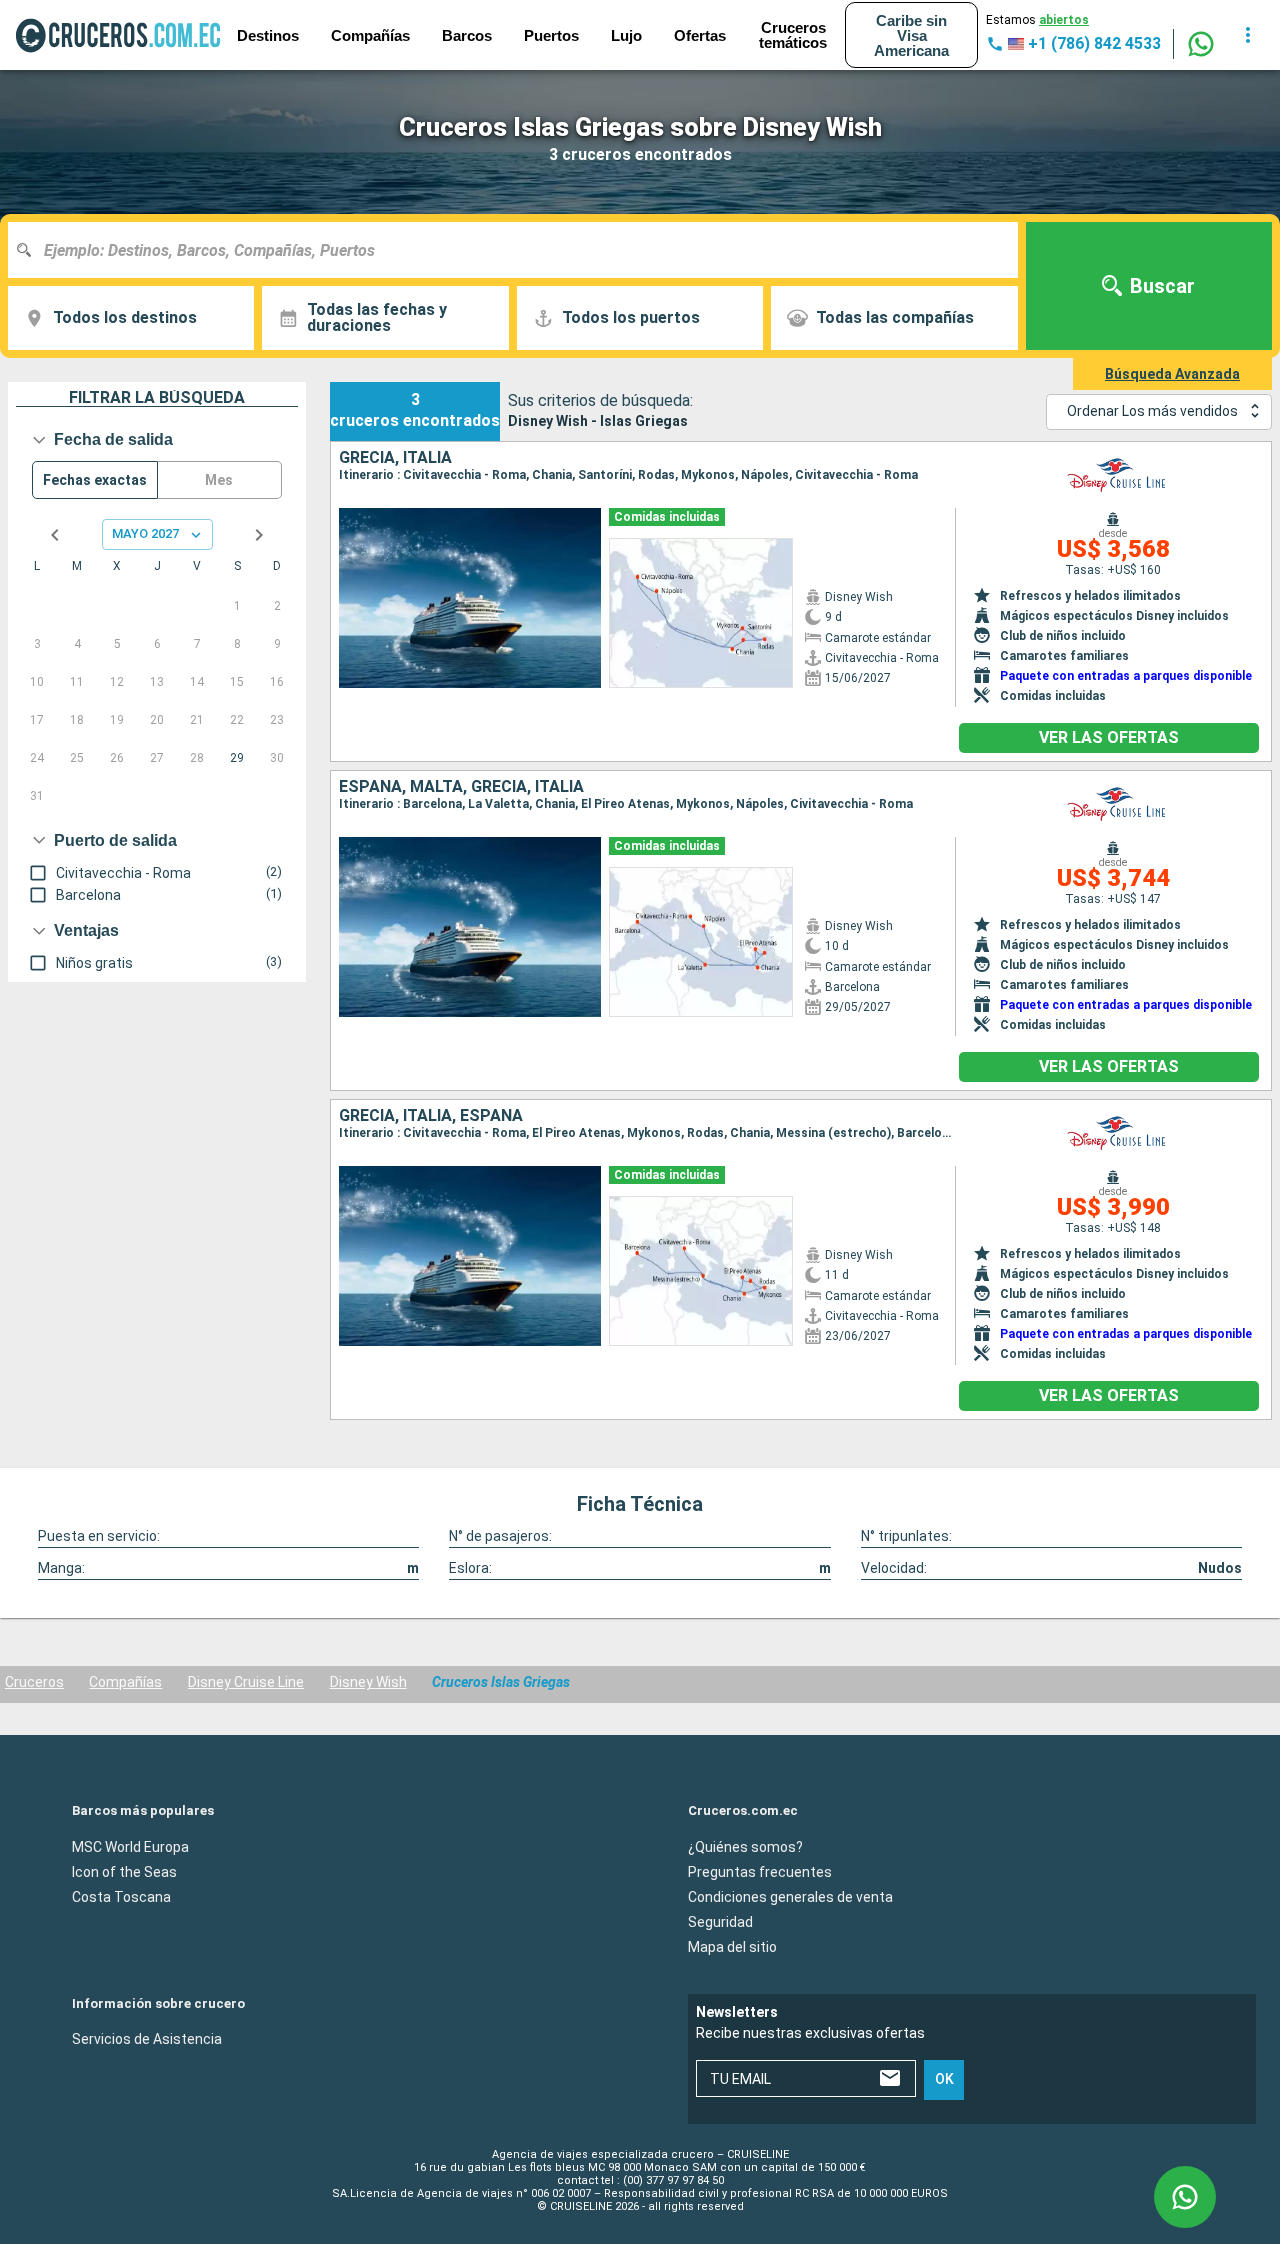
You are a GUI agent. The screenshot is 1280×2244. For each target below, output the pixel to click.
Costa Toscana (121, 1896)
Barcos (467, 35)
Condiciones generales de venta (790, 1896)
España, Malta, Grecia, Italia (461, 787)
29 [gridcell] (237, 758)
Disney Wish (368, 1682)
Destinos (268, 35)
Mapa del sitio (732, 1946)
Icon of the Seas (124, 1871)
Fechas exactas (95, 480)
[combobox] (520, 250)
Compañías (125, 1682)
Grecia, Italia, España (431, 1116)
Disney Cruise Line (246, 1682)
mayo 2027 (145, 533)
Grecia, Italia (395, 458)
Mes (219, 480)
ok (944, 2079)
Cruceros (34, 1682)
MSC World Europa (130, 1846)
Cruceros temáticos (793, 35)
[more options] (1248, 35)
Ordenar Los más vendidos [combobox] (1152, 411)
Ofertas (700, 35)
